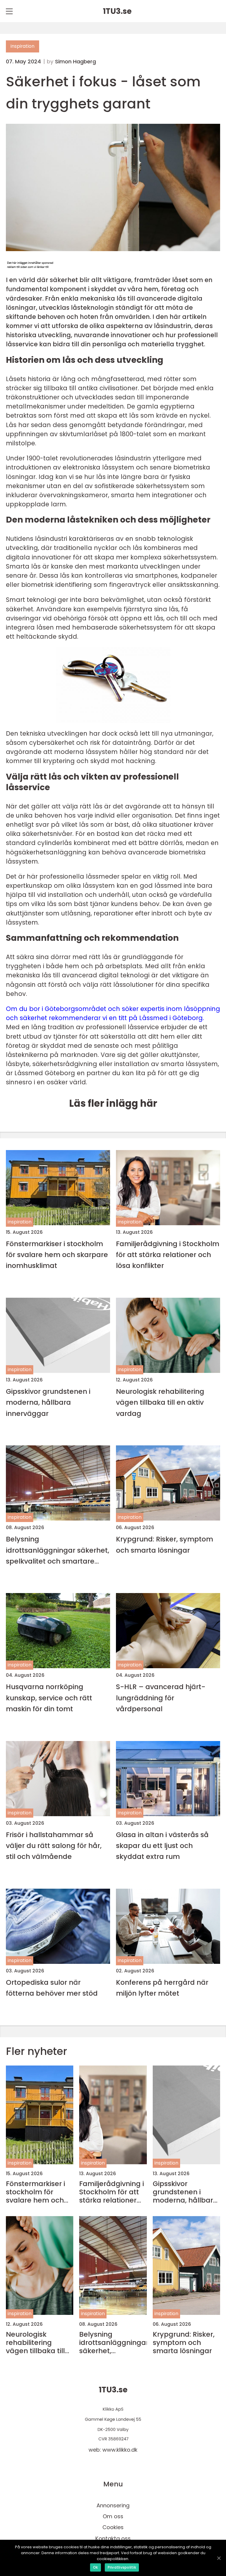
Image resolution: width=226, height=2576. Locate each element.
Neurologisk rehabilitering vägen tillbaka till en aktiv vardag (160, 1402)
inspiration (23, 46)
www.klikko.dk (120, 2450)
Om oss (113, 2516)
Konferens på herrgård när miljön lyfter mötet (162, 1988)
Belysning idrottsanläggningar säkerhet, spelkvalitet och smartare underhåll (58, 1550)
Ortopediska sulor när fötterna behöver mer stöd (52, 1988)
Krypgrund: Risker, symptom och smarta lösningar (164, 1544)
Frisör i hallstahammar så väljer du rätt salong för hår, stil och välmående (54, 1846)
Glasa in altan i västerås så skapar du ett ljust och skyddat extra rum (162, 1846)
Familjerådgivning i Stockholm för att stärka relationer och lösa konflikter (168, 1255)
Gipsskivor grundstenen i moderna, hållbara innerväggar (48, 1402)
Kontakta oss (113, 2538)
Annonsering (113, 2505)
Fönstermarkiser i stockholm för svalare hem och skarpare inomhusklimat (57, 1255)
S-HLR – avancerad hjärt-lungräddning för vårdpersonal (161, 1698)
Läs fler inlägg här (113, 1103)
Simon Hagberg (75, 62)
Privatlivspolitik (122, 2567)
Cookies (113, 2527)
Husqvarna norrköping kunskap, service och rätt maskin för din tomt (49, 1698)
